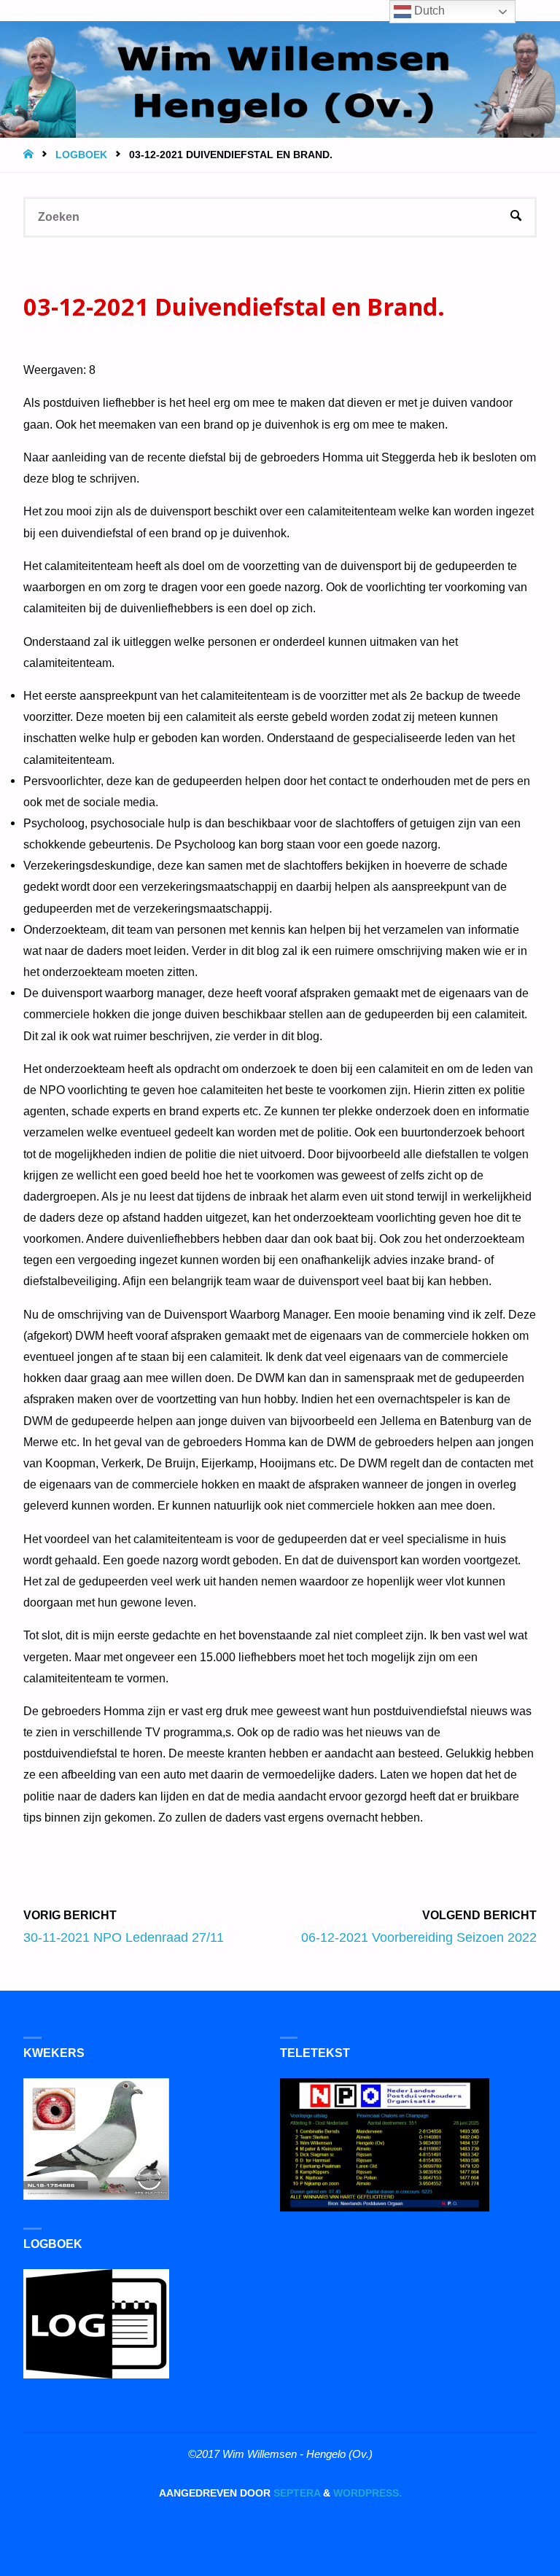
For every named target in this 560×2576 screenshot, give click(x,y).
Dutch (428, 11)
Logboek (81, 155)
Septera (295, 2493)
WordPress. (367, 2493)
